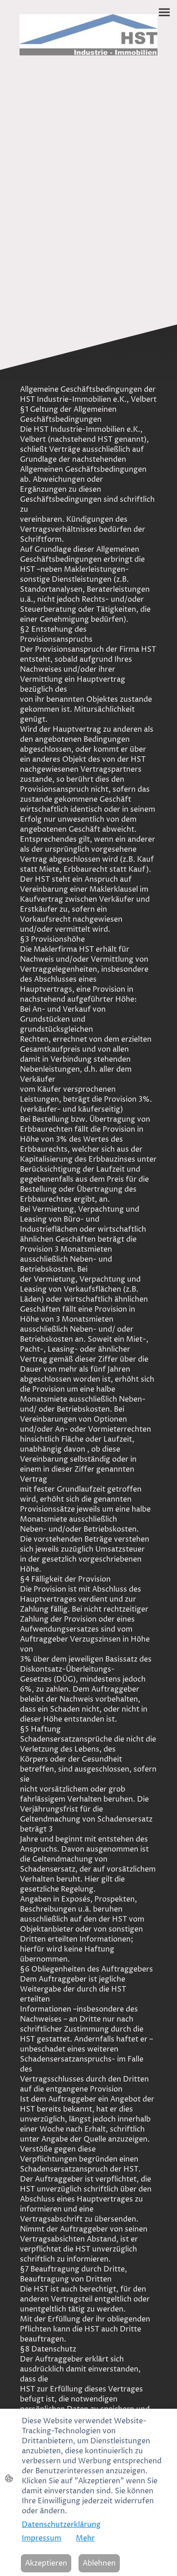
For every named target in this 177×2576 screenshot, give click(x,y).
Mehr (85, 2538)
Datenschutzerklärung (61, 2525)
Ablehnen (99, 2563)
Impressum (42, 2538)
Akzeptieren (46, 2563)
